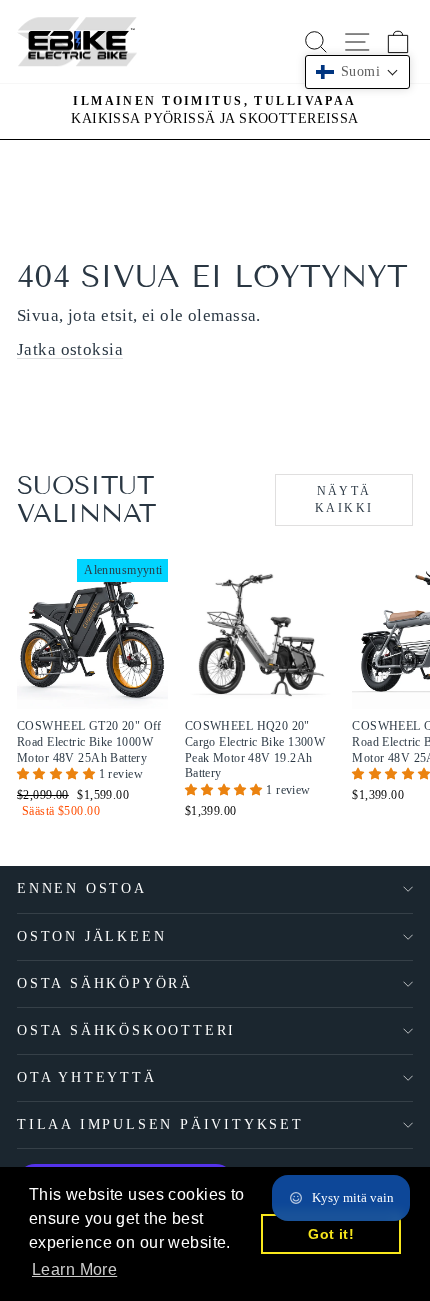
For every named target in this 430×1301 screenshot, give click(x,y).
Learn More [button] (74, 1269)
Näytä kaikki (344, 499)
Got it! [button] (331, 1234)
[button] (58, 774)
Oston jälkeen (91, 936)
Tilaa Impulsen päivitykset (160, 1124)
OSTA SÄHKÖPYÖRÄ (105, 983)
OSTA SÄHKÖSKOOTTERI (126, 1030)
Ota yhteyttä (87, 1077)
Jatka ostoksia (70, 349)
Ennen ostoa (82, 888)
